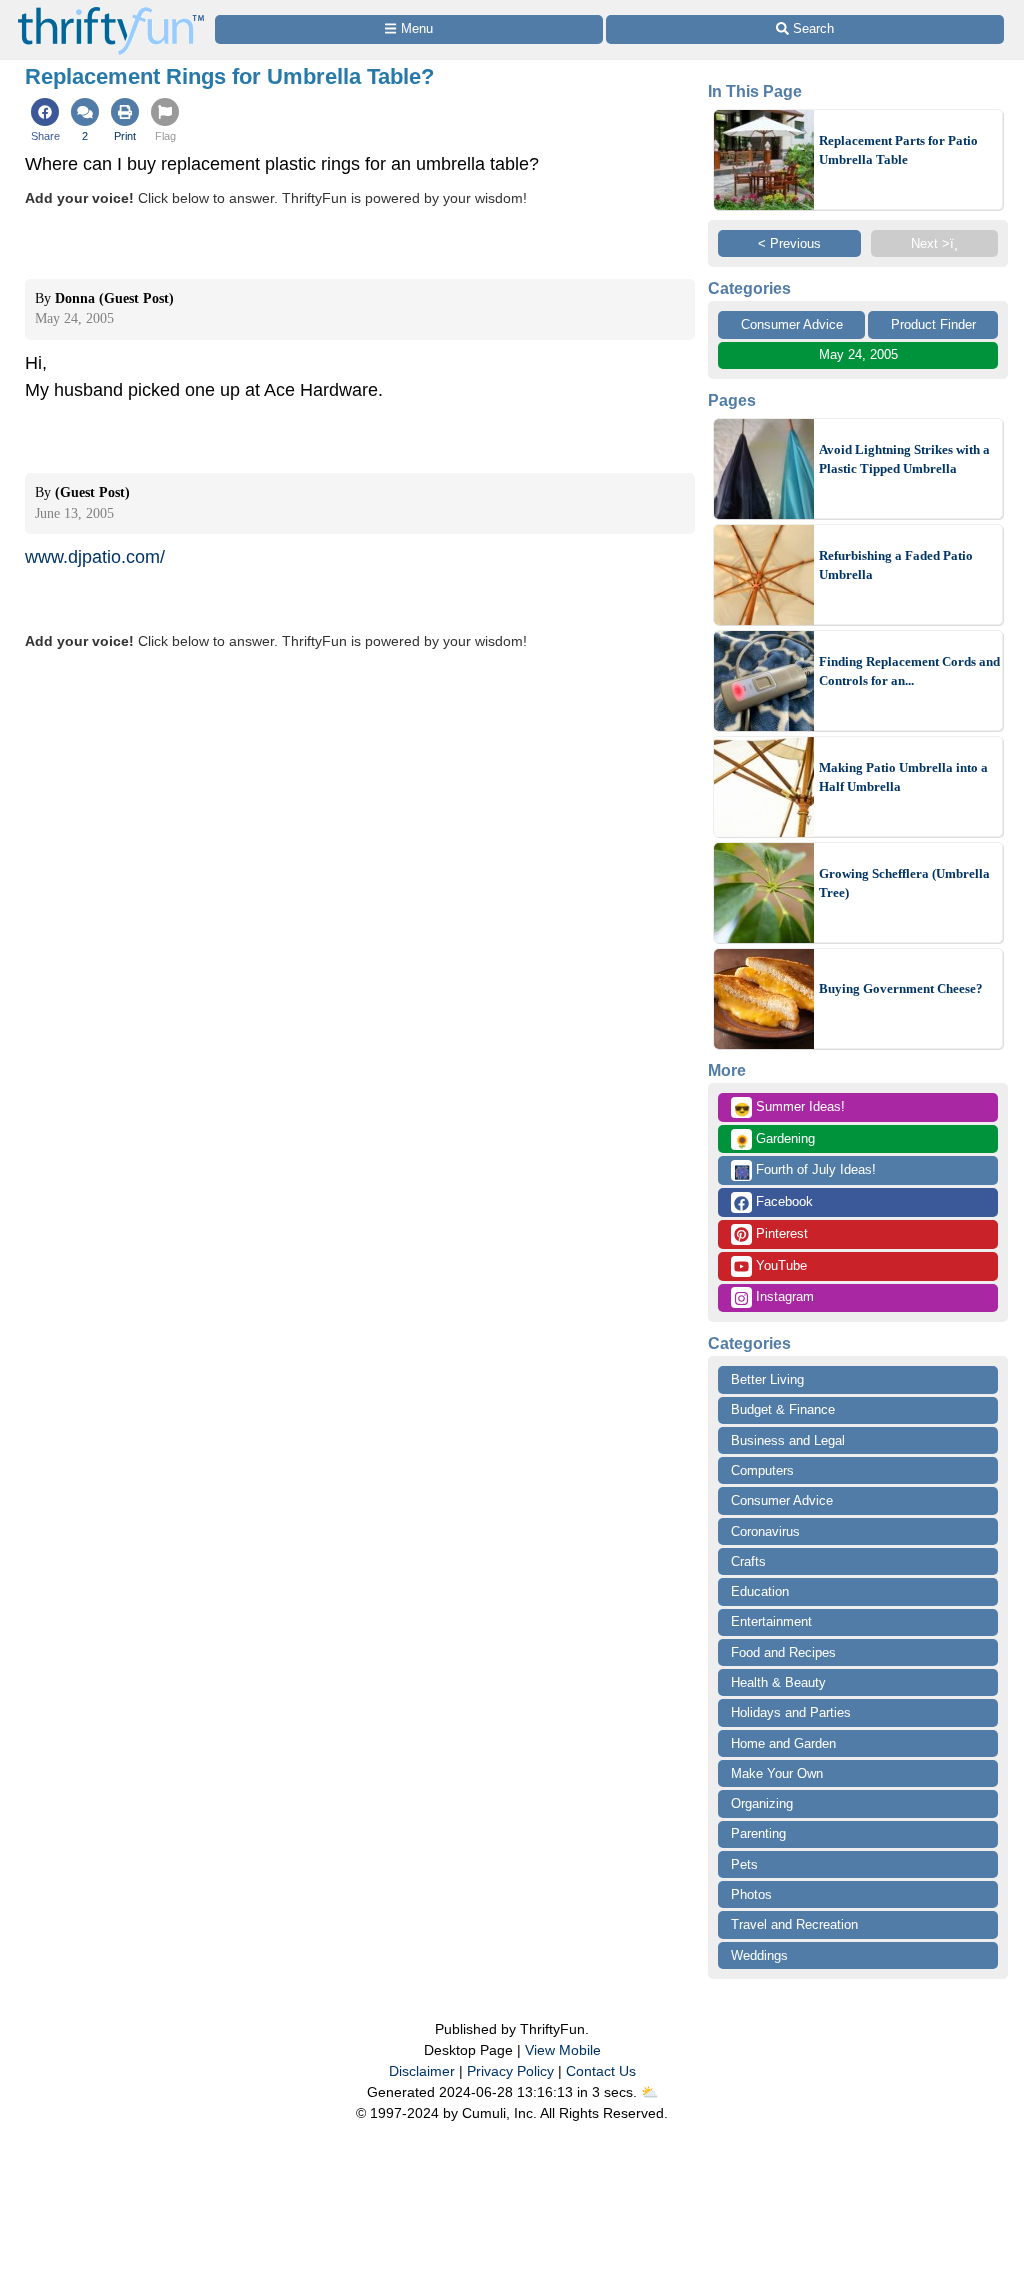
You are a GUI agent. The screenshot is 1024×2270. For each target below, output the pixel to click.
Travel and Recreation (794, 1924)
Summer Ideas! (789, 1108)
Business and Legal (788, 1440)
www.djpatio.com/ (95, 557)
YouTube (779, 1265)
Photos (751, 1894)
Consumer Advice (792, 324)
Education (760, 1591)
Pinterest (780, 1233)
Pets (744, 1864)
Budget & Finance (783, 1409)
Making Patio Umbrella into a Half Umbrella (903, 777)
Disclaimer (422, 2071)
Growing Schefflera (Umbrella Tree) (904, 883)
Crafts (748, 1561)
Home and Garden (783, 1743)
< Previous (789, 243)
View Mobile (563, 2050)
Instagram (783, 1296)
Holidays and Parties (791, 1712)
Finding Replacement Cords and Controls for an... (909, 671)
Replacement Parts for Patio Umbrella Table (898, 150)
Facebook (782, 1201)
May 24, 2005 (858, 354)
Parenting (758, 1833)
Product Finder (933, 324)
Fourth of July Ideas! (805, 1171)
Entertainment (771, 1621)
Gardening (774, 1140)
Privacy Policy (510, 2071)
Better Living (767, 1379)
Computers (762, 1470)
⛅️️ (649, 2092)
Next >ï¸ (934, 243)
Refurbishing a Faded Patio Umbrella (896, 565)
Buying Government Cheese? (901, 988)
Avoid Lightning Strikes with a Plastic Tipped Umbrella (904, 459)
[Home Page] (111, 11)
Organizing (762, 1803)
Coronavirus (765, 1531)
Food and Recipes (783, 1652)
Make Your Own (777, 1773)
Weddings (759, 1955)
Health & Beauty (778, 1682)
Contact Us (601, 2071)
